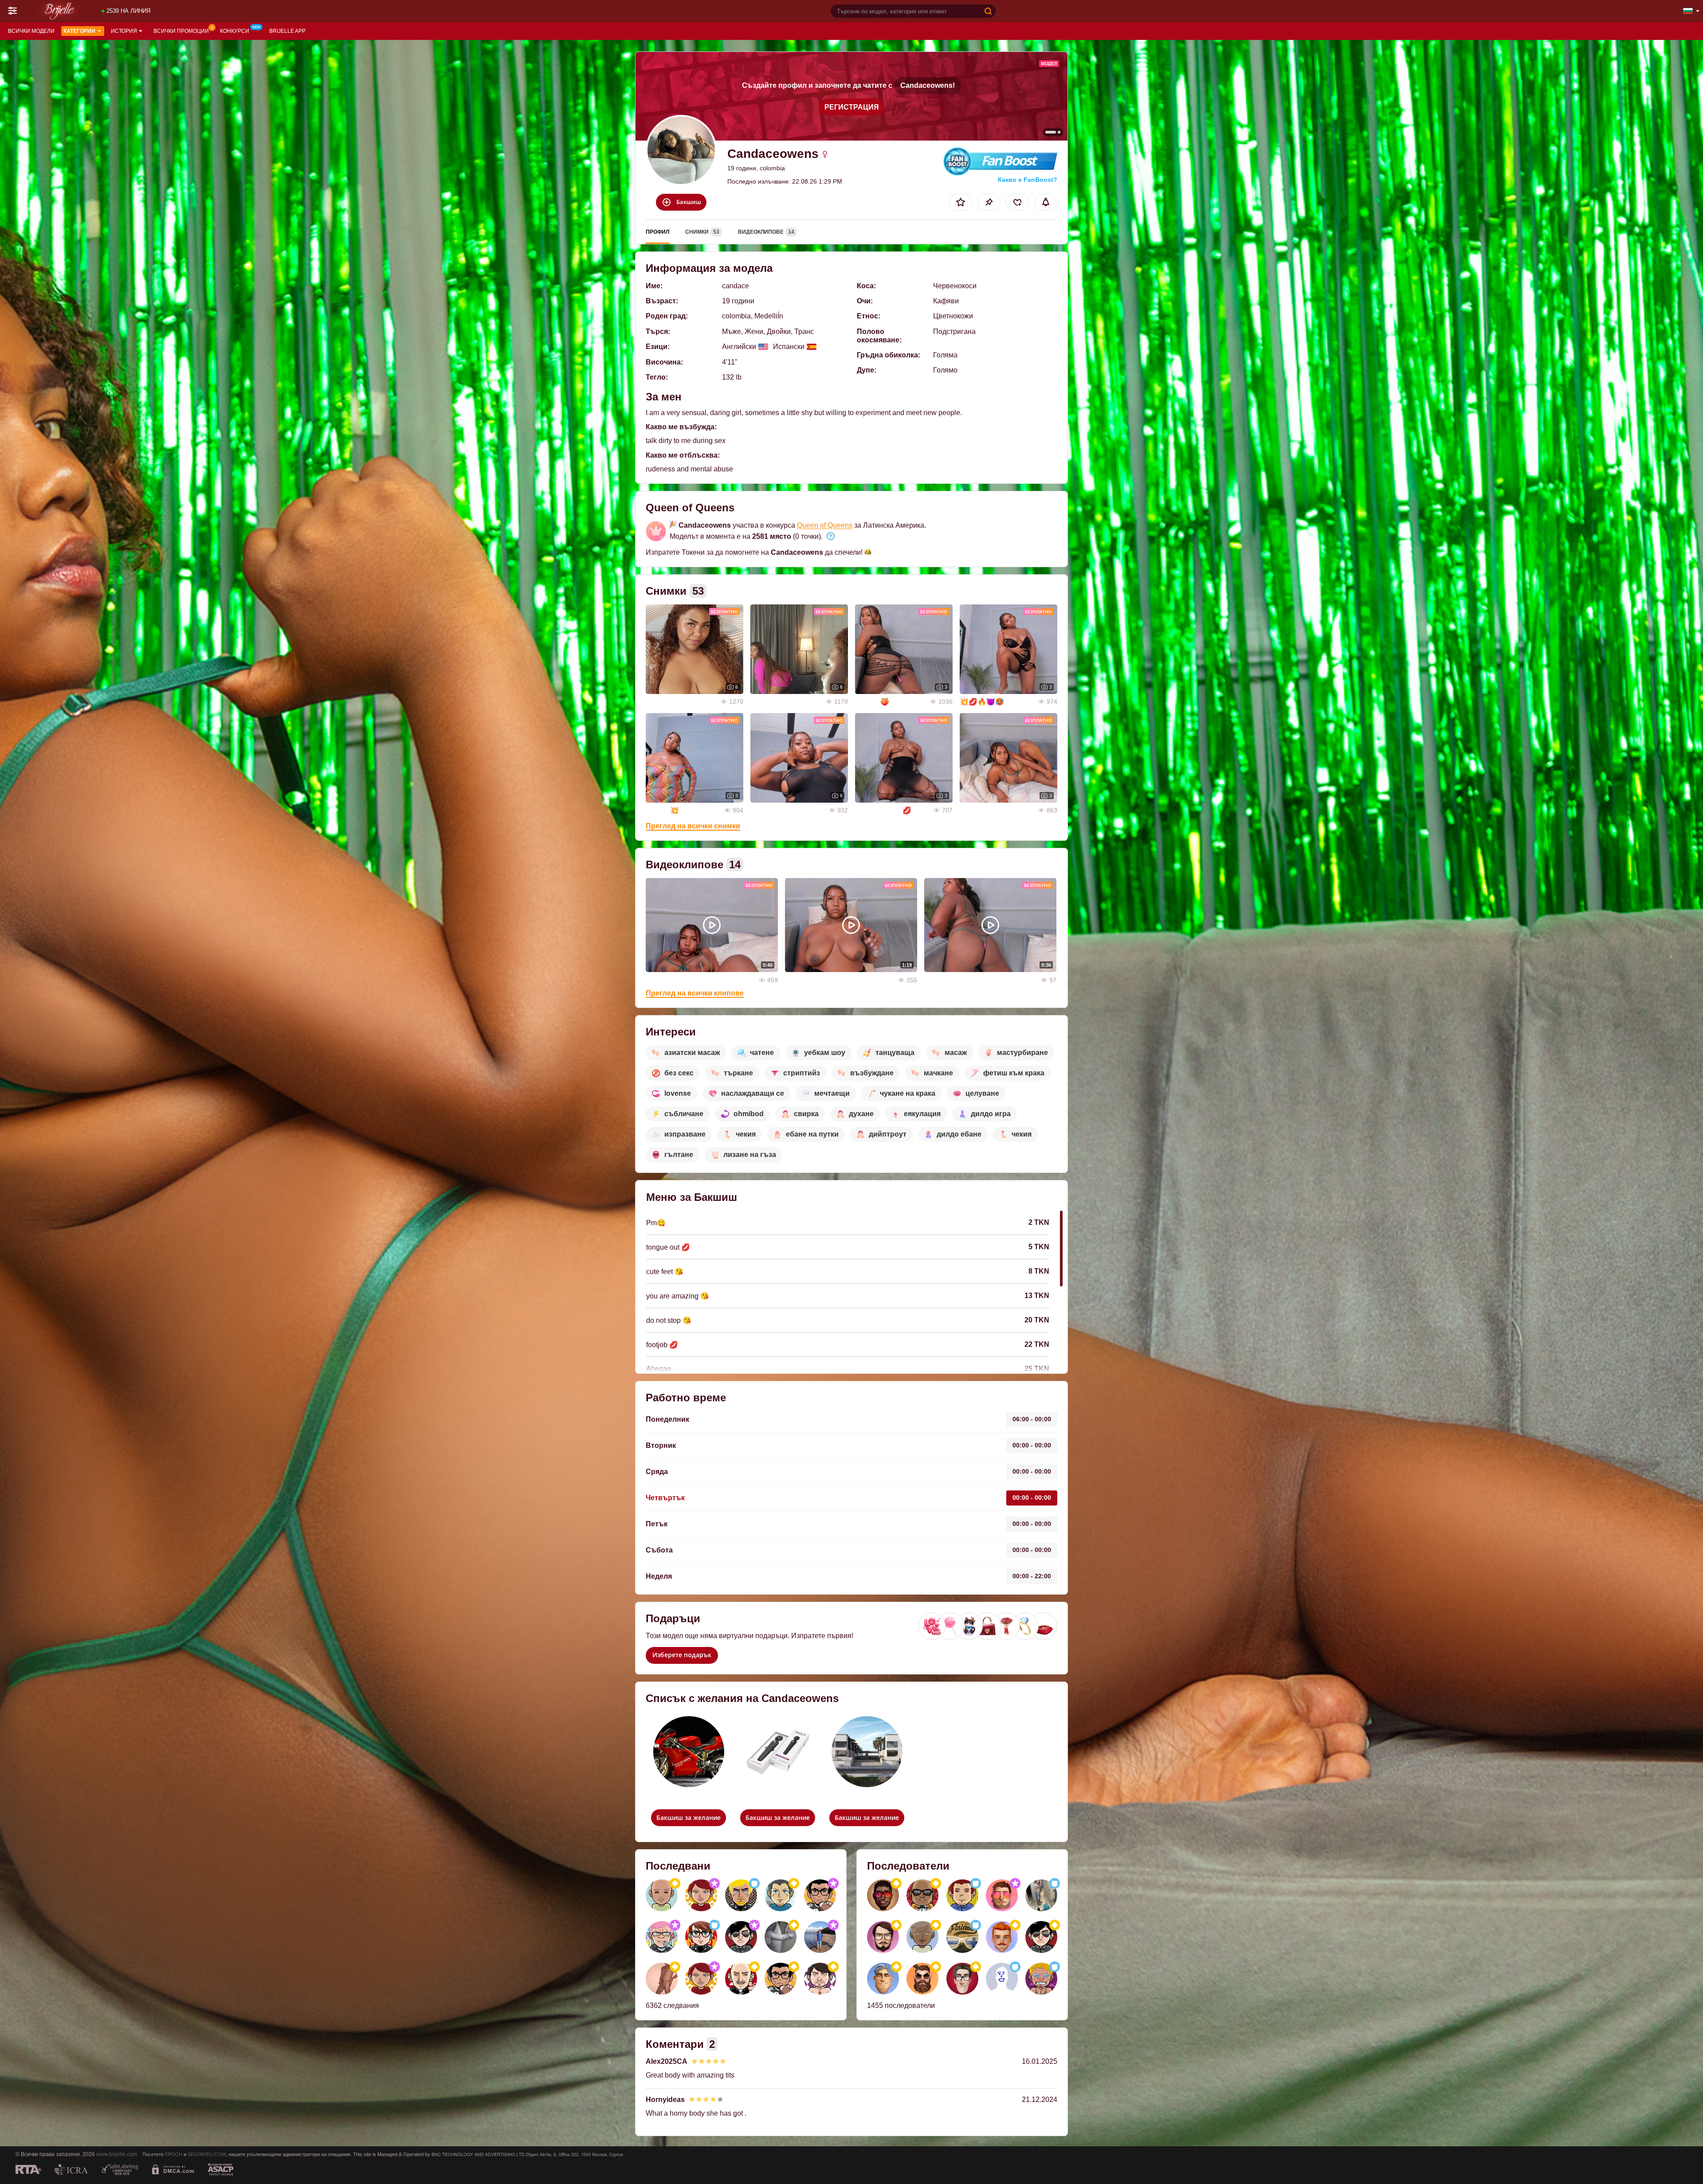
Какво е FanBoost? (1028, 180)
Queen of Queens (825, 525)
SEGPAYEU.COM (207, 2154)
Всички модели (31, 31)
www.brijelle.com (117, 2154)
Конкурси (235, 31)
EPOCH (174, 2154)
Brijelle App (287, 31)
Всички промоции (181, 31)
